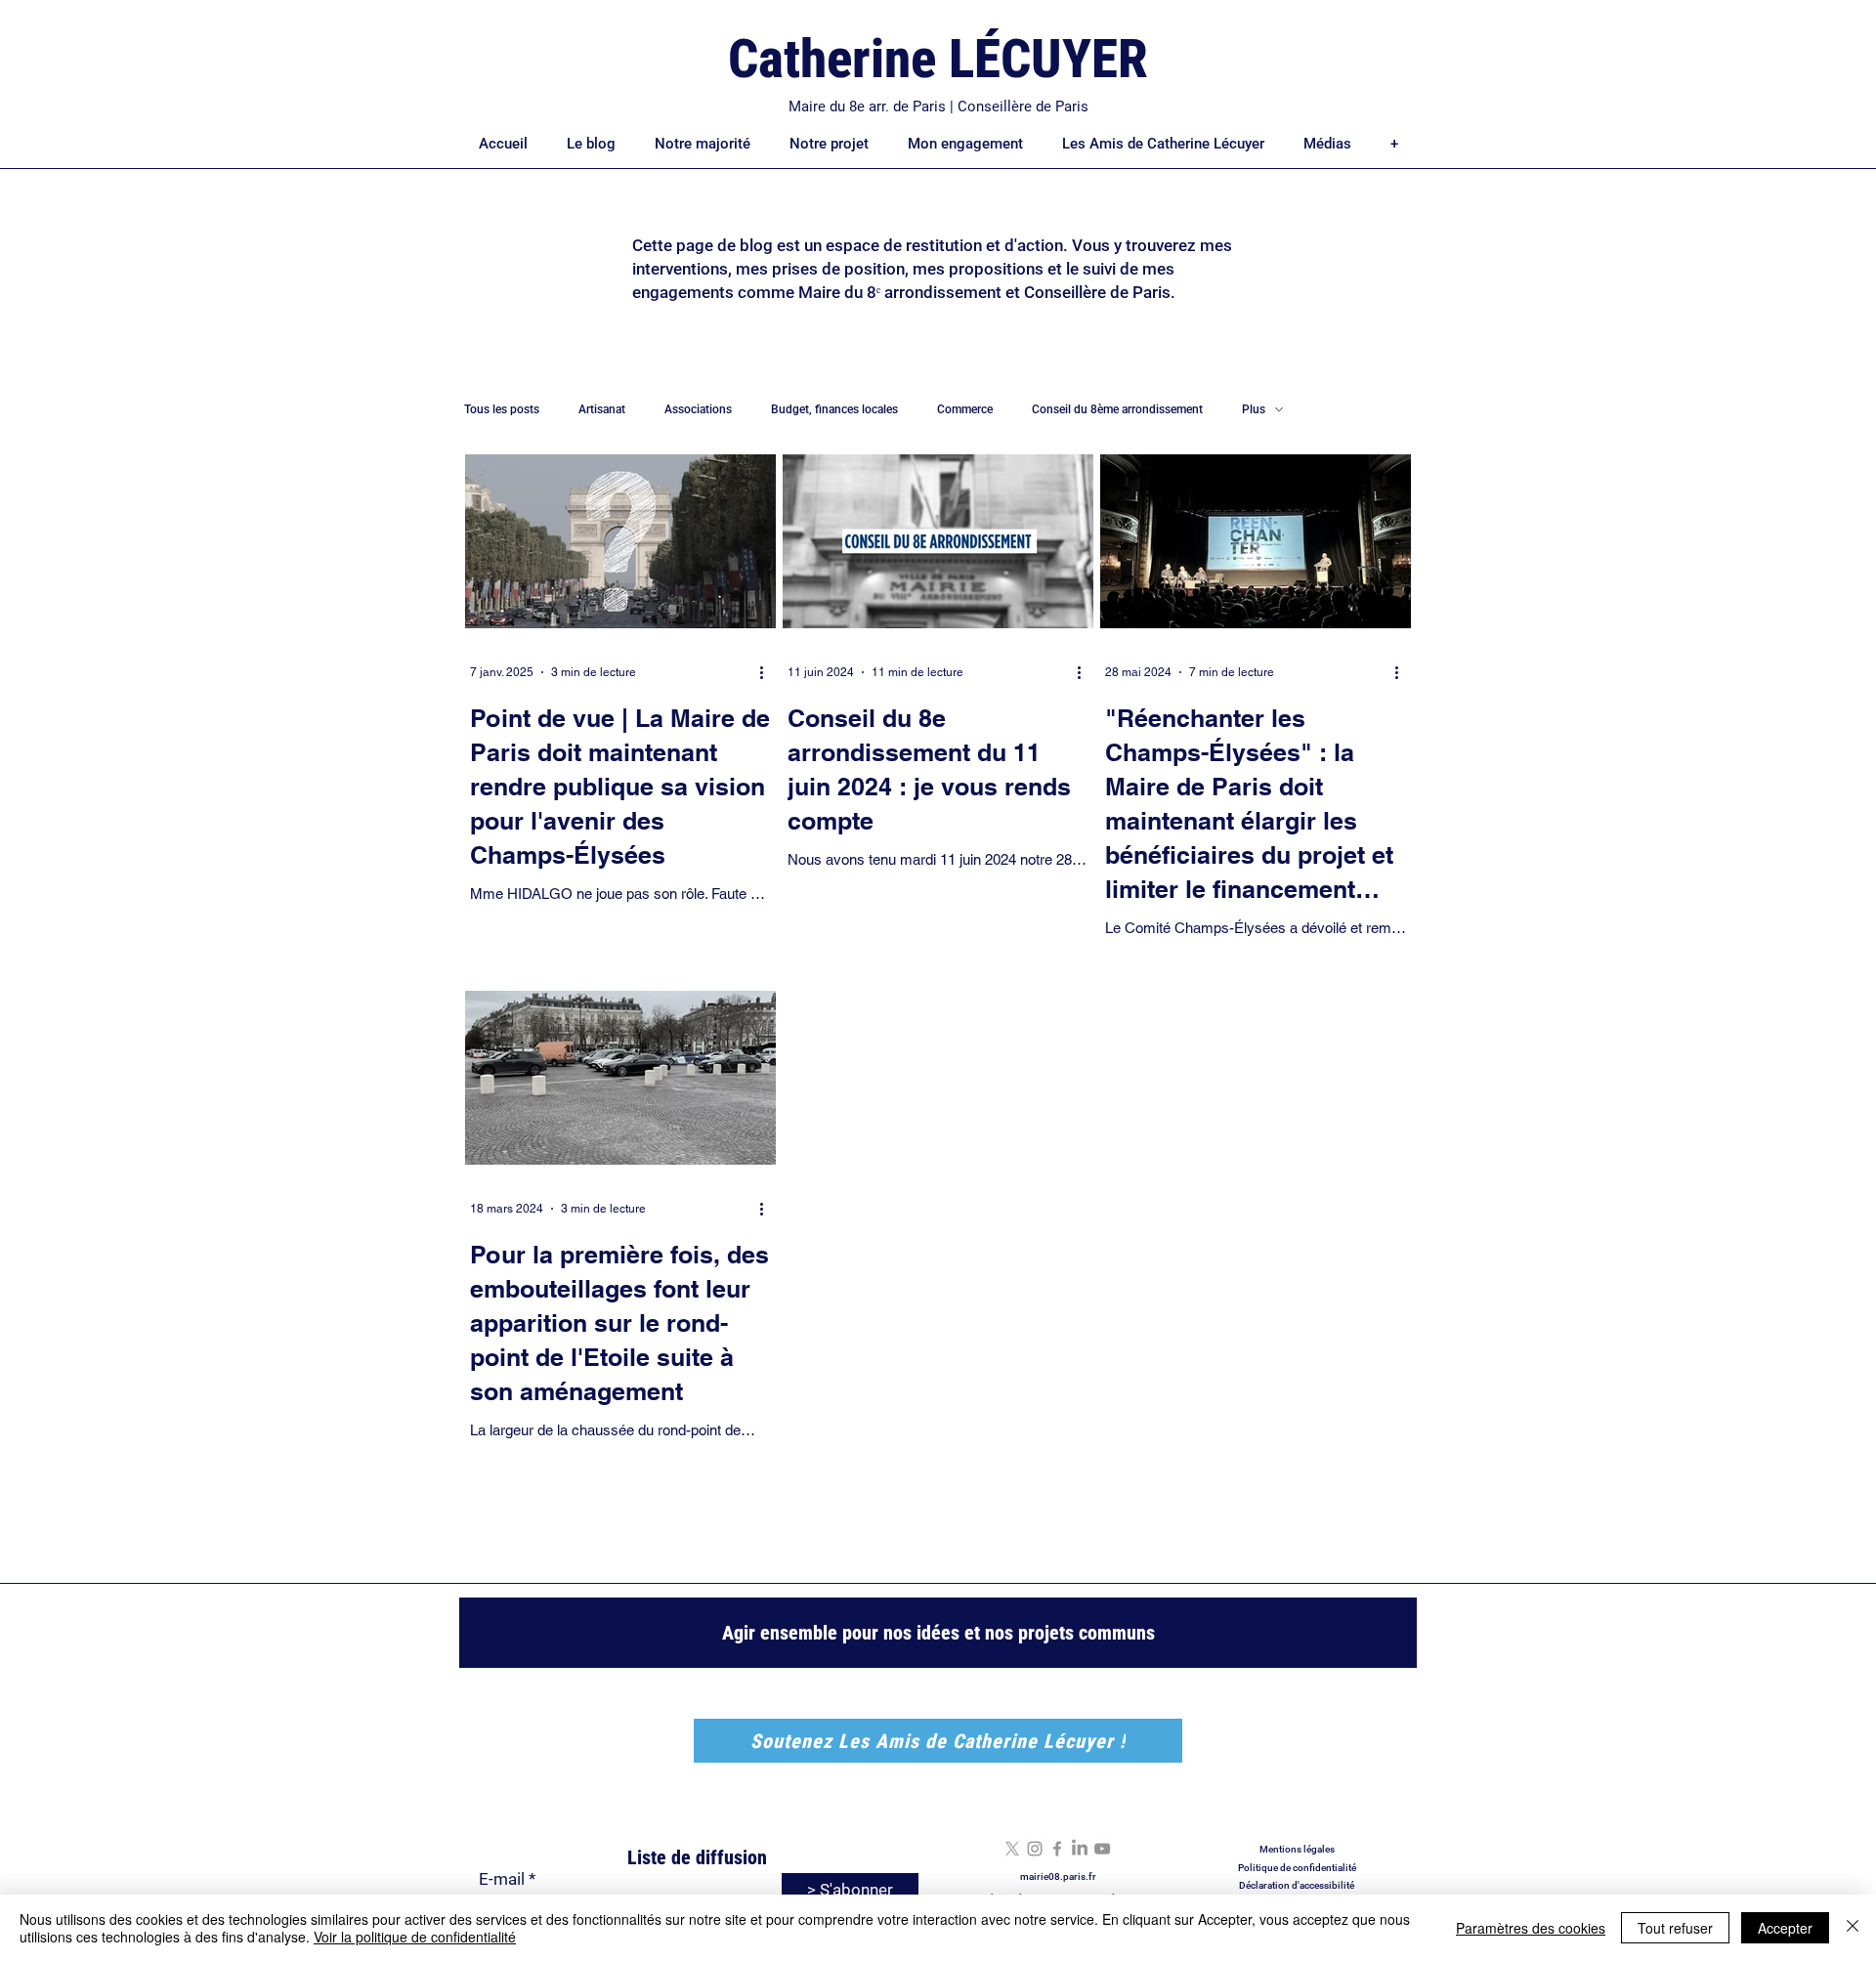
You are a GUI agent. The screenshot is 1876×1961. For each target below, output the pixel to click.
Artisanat (602, 409)
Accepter (1785, 1928)
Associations (698, 409)
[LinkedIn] (1080, 1849)
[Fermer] (1853, 1928)
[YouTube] (1102, 1849)
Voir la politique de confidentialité (415, 1937)
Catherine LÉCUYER (938, 59)
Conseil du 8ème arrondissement (1117, 409)
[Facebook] (1057, 1849)
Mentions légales (1297, 1849)
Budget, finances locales (834, 409)
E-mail (502, 1879)
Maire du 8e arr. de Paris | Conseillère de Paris (938, 107)
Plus (1254, 409)
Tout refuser (1675, 1928)
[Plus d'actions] (768, 672)
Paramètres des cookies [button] (1531, 1928)
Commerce (965, 409)
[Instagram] (1035, 1849)
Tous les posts (502, 409)
